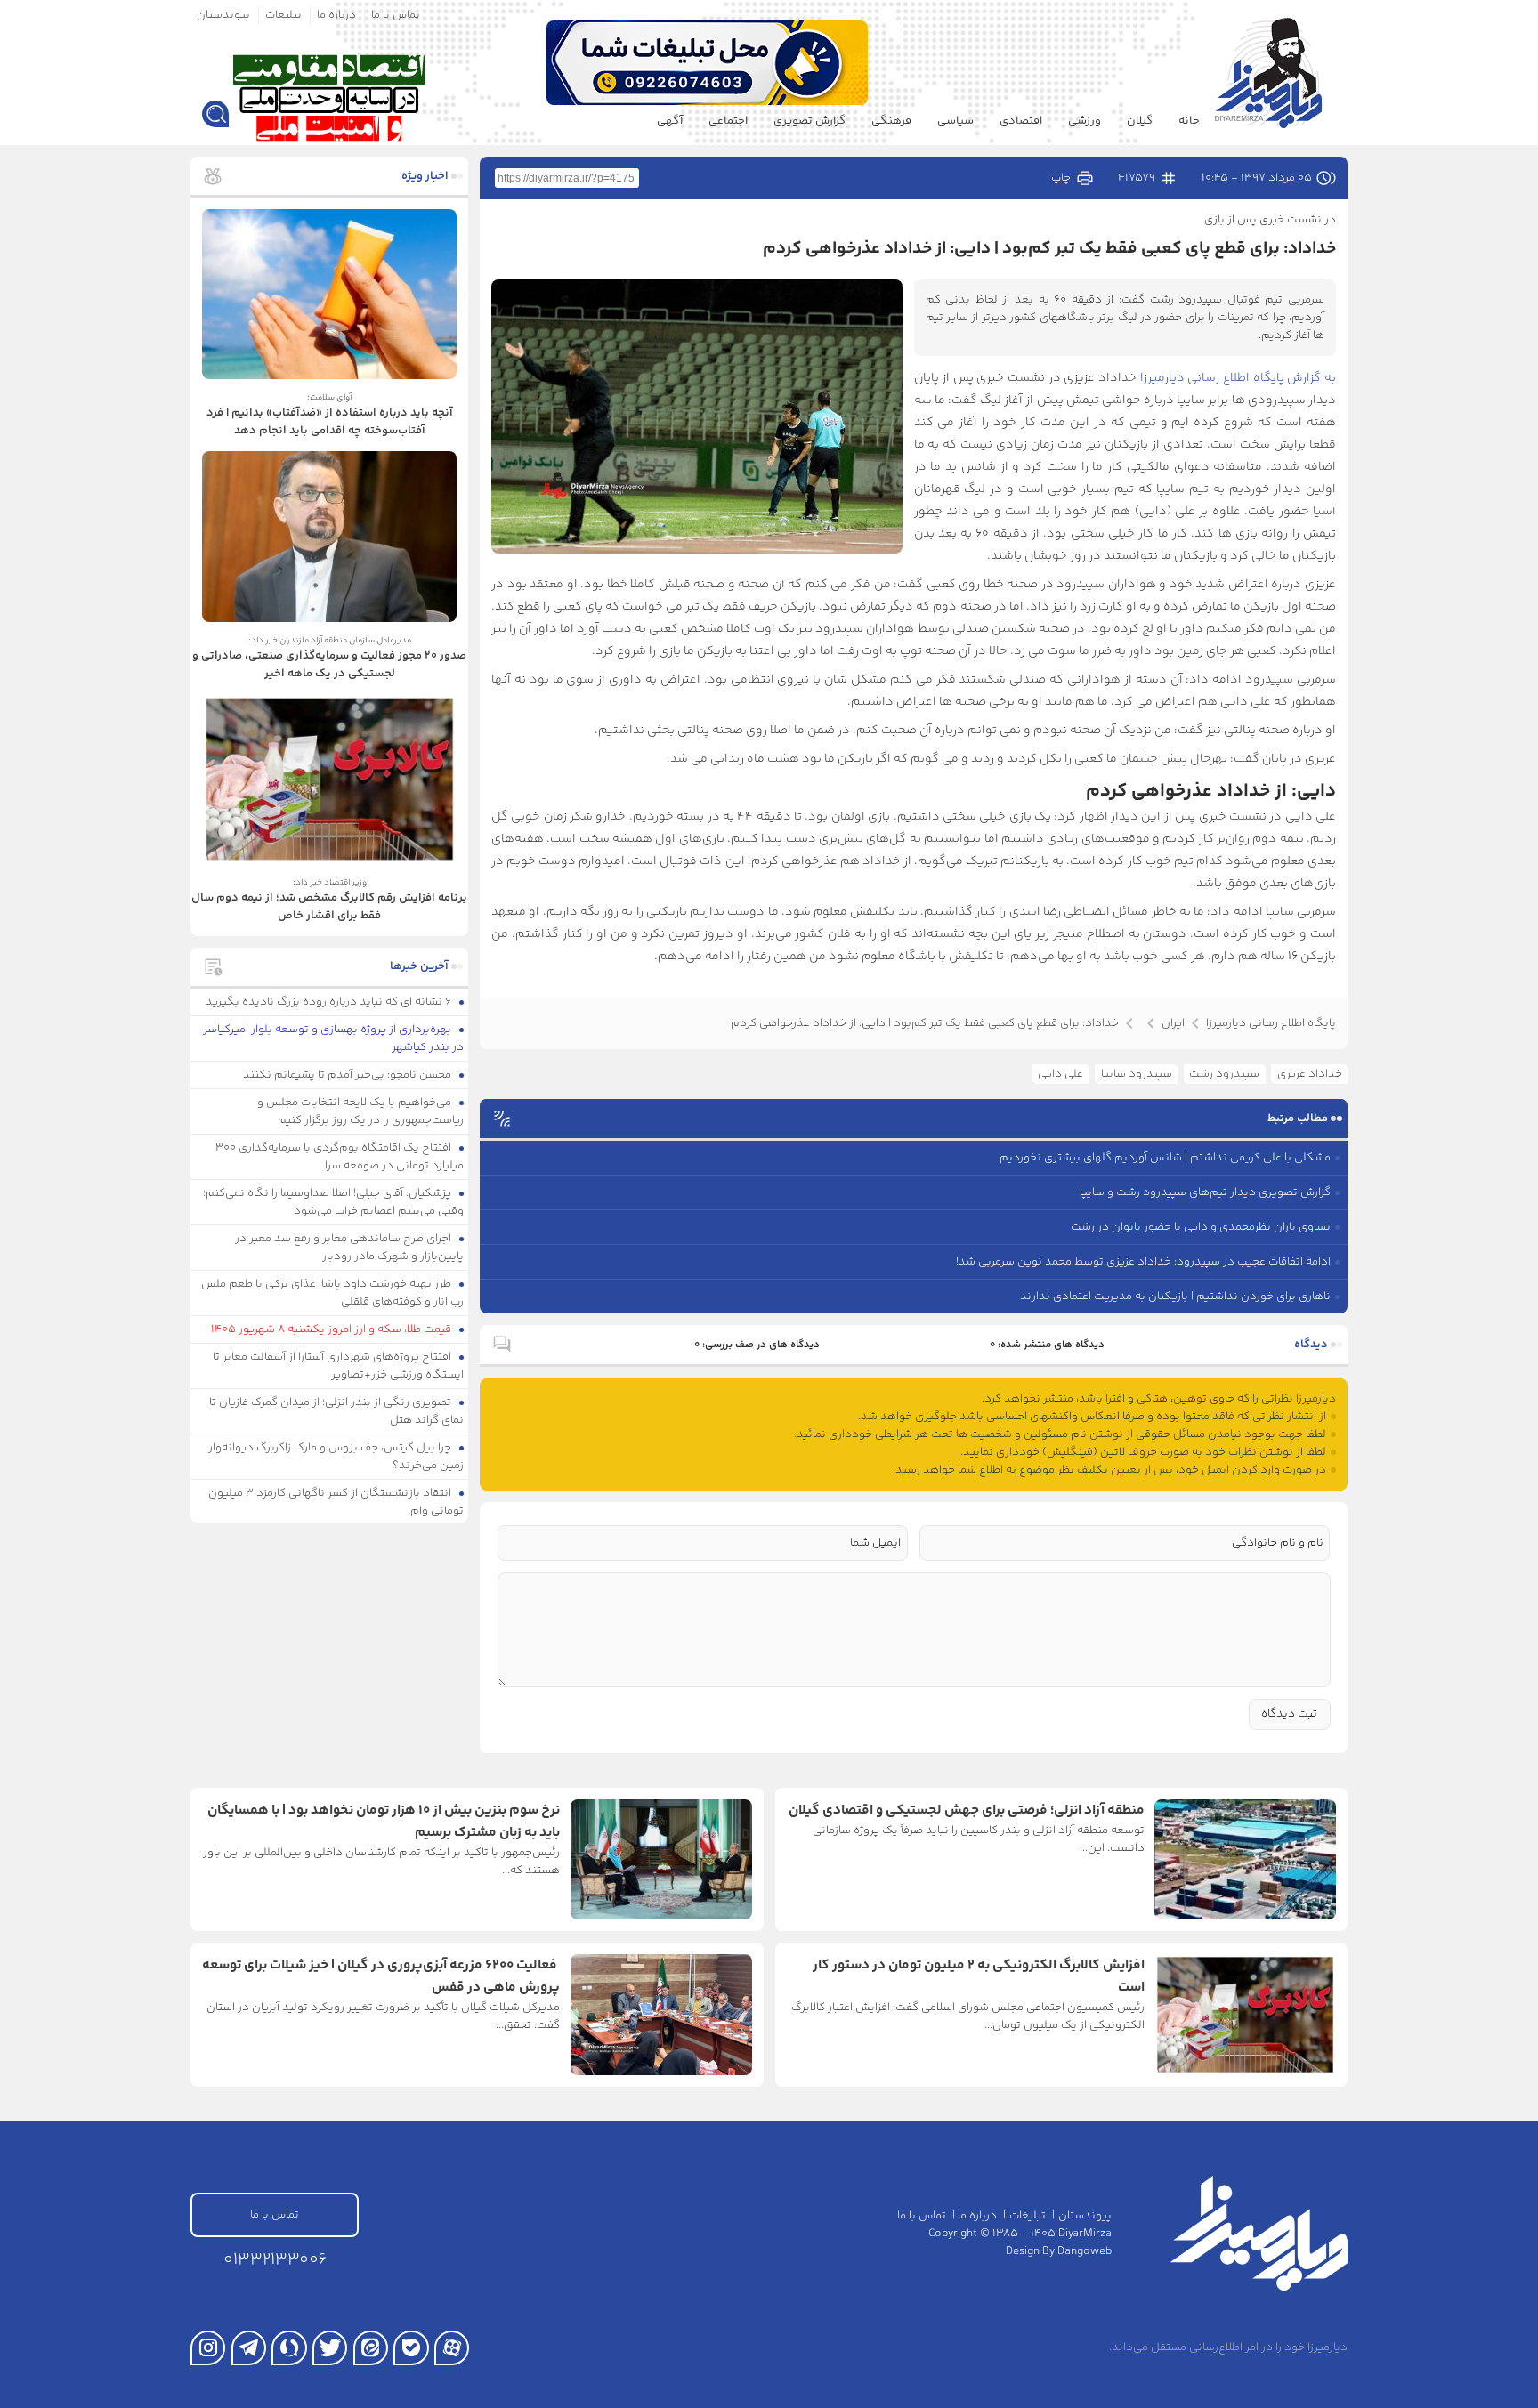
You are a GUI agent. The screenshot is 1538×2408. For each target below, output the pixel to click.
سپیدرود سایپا (1137, 1074)
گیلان (1140, 121)
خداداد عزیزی (1310, 1074)
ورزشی (1085, 121)
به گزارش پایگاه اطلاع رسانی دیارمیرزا (1236, 378)
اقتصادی (1021, 121)
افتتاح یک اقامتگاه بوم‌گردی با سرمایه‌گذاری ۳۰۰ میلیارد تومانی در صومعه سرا (340, 1157)
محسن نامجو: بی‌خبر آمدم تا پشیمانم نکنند (348, 1075)
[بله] (411, 2348)
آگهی (670, 121)
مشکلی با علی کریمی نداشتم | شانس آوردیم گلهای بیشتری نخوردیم (1165, 1158)
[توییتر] (330, 2348)
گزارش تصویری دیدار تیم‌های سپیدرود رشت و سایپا (1205, 1192)
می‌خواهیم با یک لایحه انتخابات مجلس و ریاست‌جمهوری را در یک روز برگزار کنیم (361, 1111)
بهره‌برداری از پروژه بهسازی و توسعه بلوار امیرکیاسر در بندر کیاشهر (334, 1038)
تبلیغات (283, 15)
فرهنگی (891, 121)
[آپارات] (452, 2348)
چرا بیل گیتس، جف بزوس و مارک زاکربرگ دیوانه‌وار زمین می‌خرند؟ (336, 1457)
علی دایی (1060, 1074)
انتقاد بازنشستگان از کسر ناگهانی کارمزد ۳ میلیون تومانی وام (336, 1502)
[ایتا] (371, 2348)
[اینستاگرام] (208, 2348)
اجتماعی (728, 121)
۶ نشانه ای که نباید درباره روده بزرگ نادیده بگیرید (330, 1002)
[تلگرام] (249, 2348)
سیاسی (955, 121)
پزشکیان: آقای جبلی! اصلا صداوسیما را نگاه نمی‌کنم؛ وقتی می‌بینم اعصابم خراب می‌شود (334, 1202)
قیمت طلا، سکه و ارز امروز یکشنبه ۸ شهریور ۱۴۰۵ (332, 1329)
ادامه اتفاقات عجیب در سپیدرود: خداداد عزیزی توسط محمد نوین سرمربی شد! (1143, 1262)
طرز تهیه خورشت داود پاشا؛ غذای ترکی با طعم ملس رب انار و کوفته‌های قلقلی (333, 1293)
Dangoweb (1085, 2251)
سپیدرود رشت (1224, 1074)
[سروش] (289, 2348)
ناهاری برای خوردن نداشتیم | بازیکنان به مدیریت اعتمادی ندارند (1175, 1297)
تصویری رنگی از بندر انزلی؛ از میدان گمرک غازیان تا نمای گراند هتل (337, 1411)
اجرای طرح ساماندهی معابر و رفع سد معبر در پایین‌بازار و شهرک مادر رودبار (350, 1248)
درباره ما (336, 15)
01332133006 (275, 2260)
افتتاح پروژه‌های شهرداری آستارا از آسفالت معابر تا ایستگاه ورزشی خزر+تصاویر (339, 1366)
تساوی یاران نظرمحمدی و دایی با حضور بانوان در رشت (1201, 1227)
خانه (1189, 121)
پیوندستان (223, 15)
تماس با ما (396, 15)
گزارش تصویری (809, 121)
